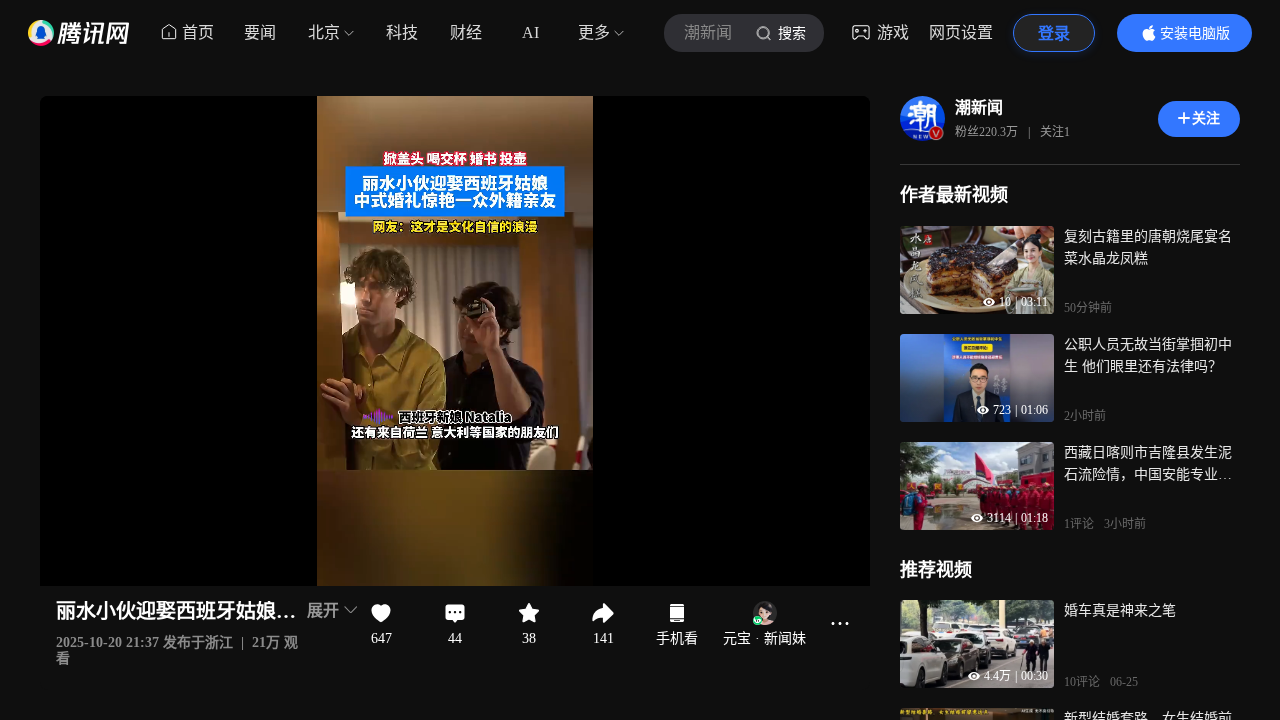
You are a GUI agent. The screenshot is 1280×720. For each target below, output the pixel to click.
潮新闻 (979, 107)
